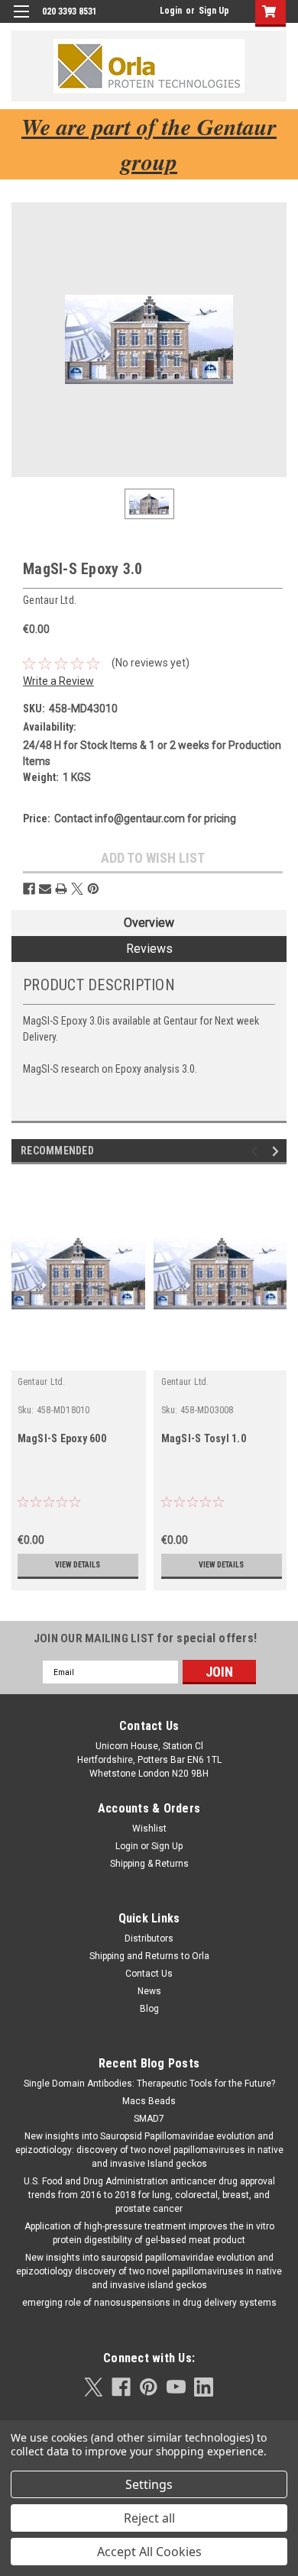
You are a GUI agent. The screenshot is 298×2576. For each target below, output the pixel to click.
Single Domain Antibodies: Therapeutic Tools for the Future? (149, 2084)
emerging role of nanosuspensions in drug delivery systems (149, 2303)
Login (171, 11)
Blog (149, 2009)
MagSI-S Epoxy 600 (62, 1438)
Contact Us (149, 1974)
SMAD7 (149, 2119)
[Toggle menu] (21, 21)
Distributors (149, 1938)
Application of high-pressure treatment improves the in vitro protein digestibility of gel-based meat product (149, 2233)
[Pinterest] (93, 889)
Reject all (149, 2518)
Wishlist (149, 1829)
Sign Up (214, 11)
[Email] (45, 889)
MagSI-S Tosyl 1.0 (204, 1438)
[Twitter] (77, 889)
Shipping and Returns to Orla (149, 1956)
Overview (149, 923)
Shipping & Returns (149, 1864)
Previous (256, 1152)
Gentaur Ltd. (42, 1382)
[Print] (61, 889)
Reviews (149, 949)
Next (278, 1152)
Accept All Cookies (149, 2552)
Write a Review (58, 681)
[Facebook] (29, 889)
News (149, 1991)
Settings (149, 2484)
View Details (78, 1565)
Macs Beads (149, 2101)
